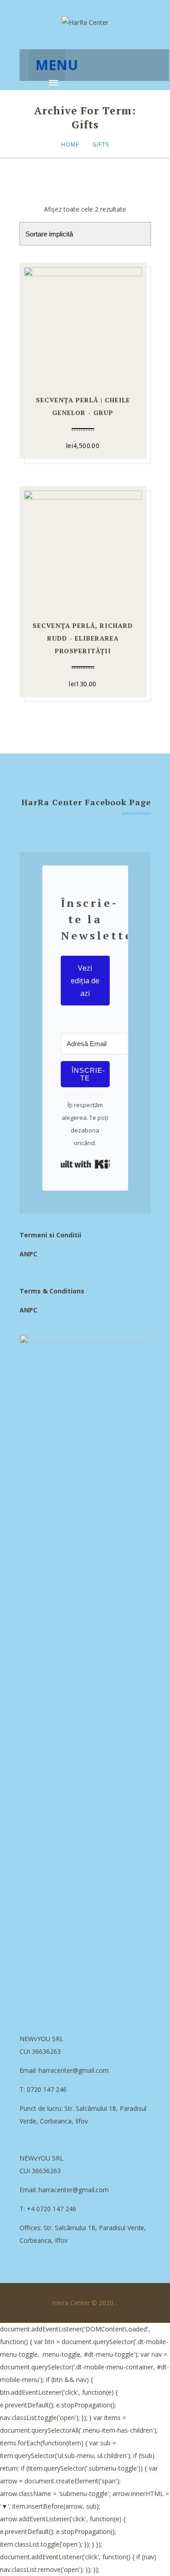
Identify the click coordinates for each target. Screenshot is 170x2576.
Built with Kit (85, 1164)
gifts (101, 144)
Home (70, 144)
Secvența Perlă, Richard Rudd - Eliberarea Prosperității (83, 638)
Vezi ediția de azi (85, 981)
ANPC (28, 1254)
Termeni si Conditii (50, 1235)
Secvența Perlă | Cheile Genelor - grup (83, 406)
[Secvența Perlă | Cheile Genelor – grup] (83, 324)
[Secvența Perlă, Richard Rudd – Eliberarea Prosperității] (83, 548)
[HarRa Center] (85, 23)
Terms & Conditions (52, 1291)
